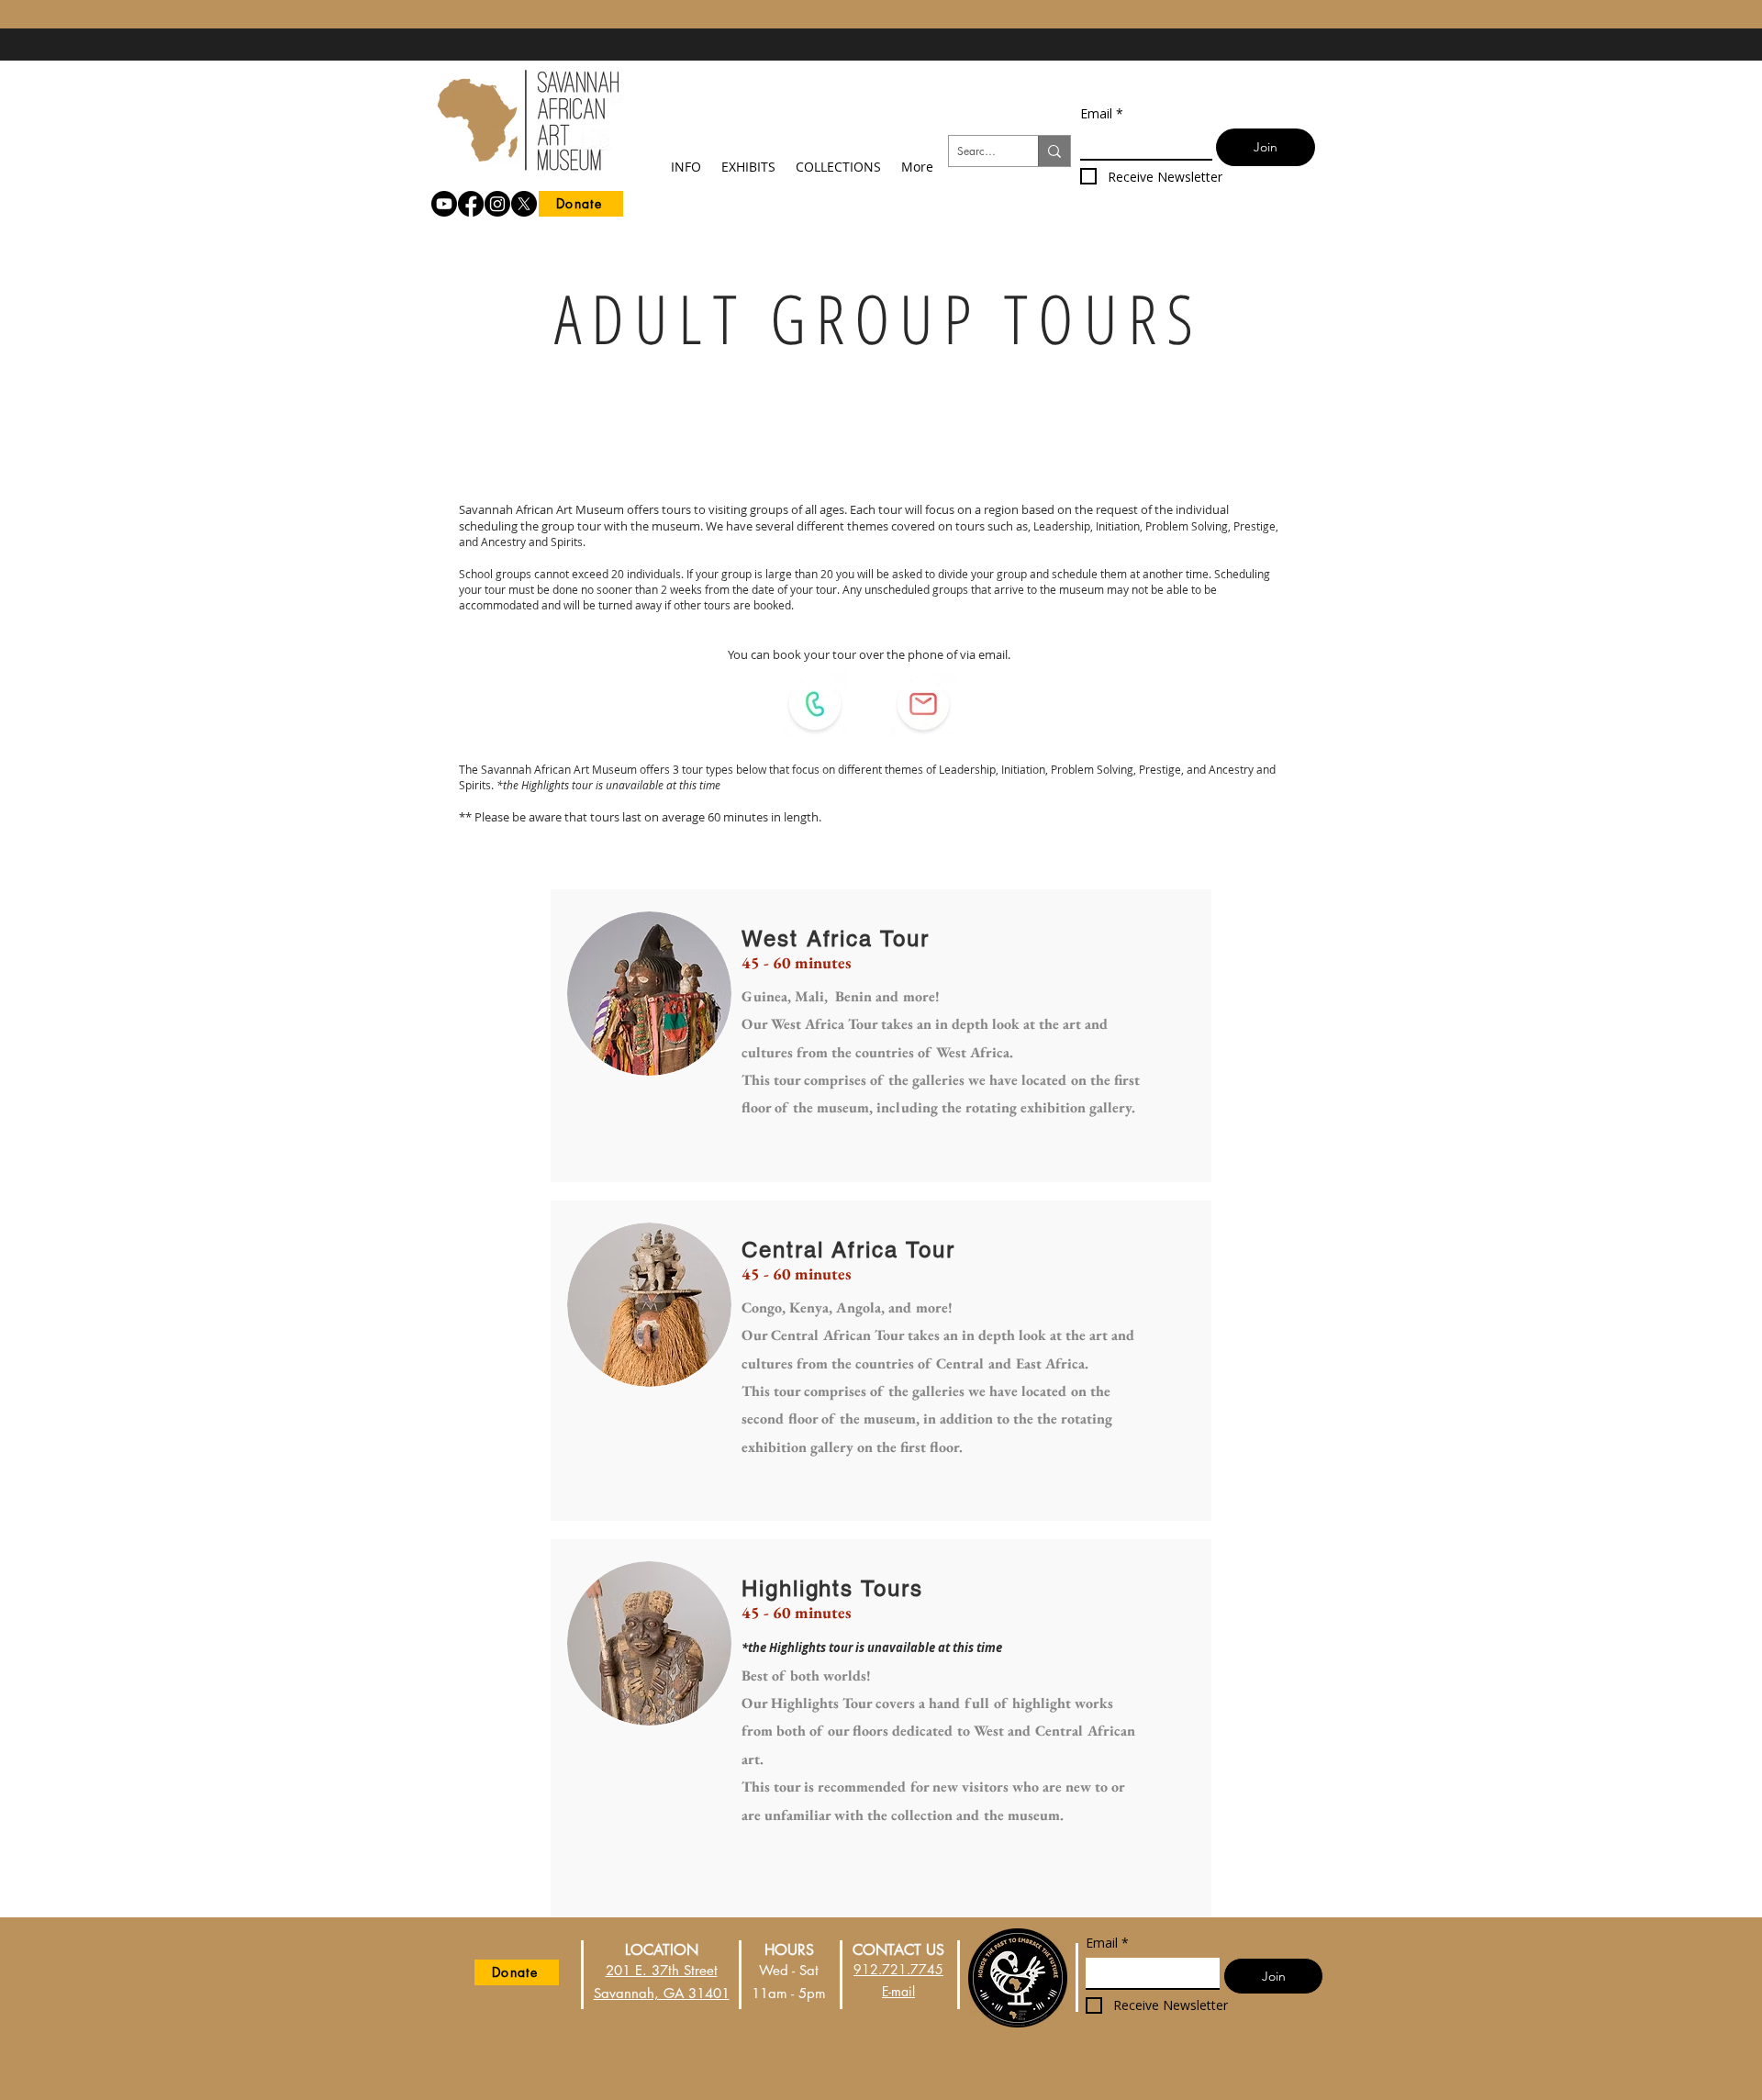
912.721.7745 (898, 1969)
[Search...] (1054, 151)
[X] (524, 204)
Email (1102, 113)
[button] (686, 158)
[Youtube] (444, 204)
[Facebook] (471, 204)
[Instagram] (497, 204)
